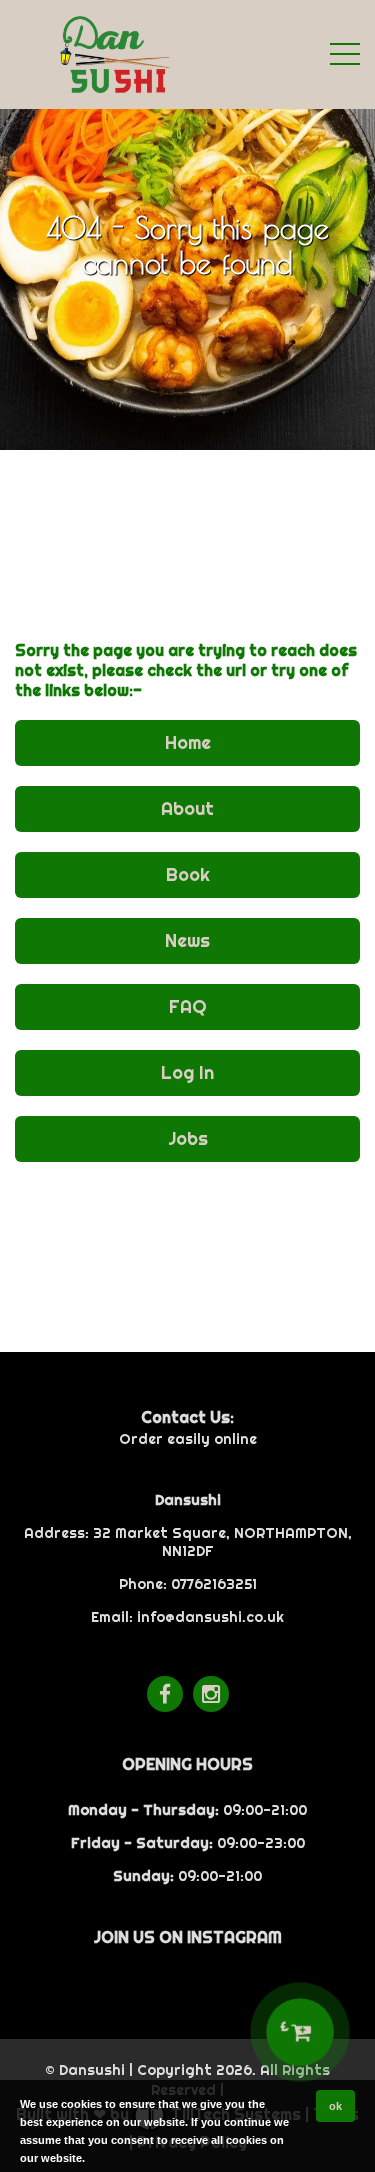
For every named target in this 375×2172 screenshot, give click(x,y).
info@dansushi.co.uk (210, 1617)
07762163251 (214, 1584)
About (187, 808)
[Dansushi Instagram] (211, 1694)
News (187, 940)
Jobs (188, 1138)
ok (335, 2106)
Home (188, 742)
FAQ (188, 1006)
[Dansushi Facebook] (165, 1694)
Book (188, 874)
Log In (187, 1072)
